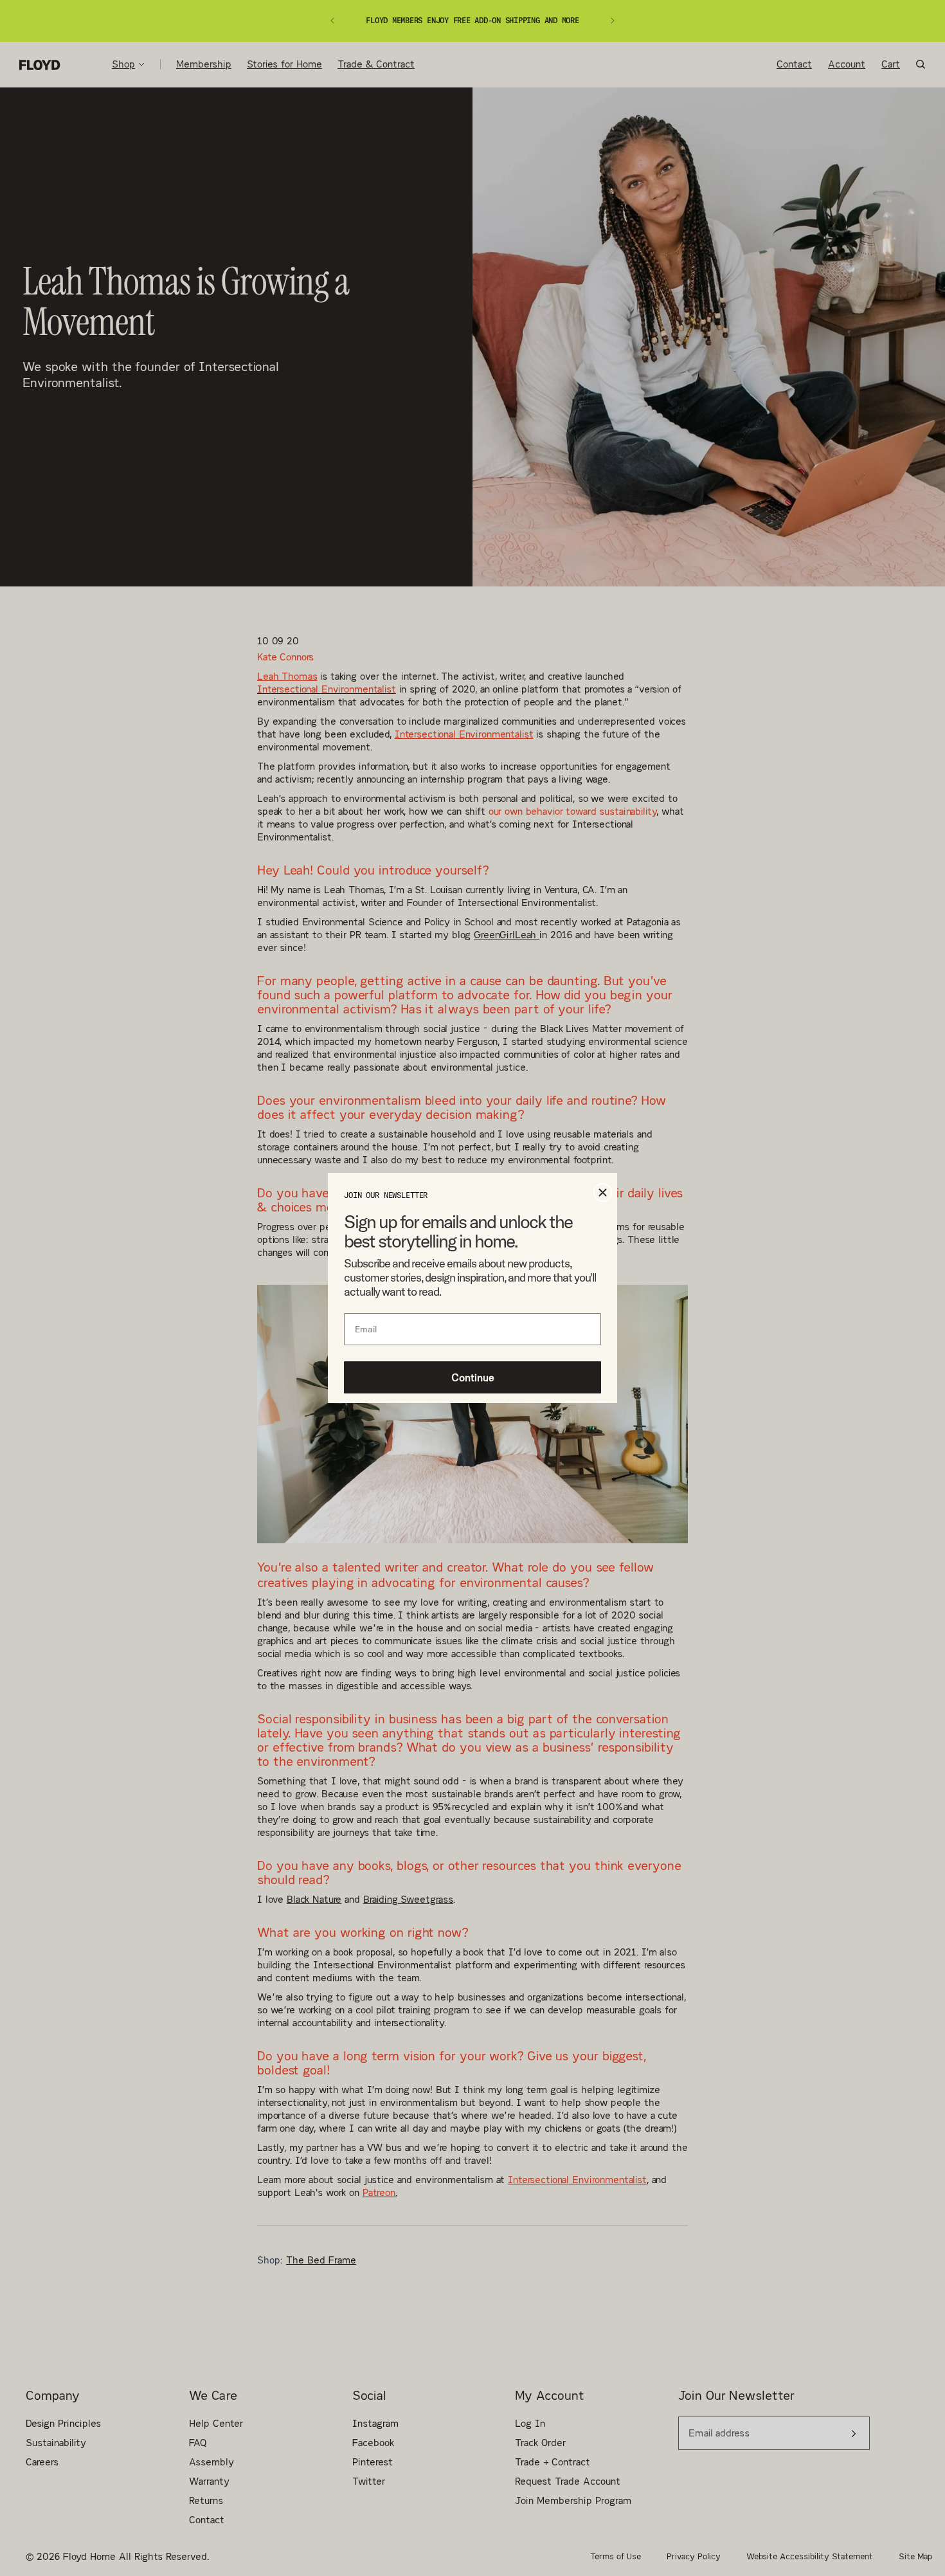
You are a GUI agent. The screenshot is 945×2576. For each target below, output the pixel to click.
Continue (473, 1377)
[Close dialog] (603, 1193)
